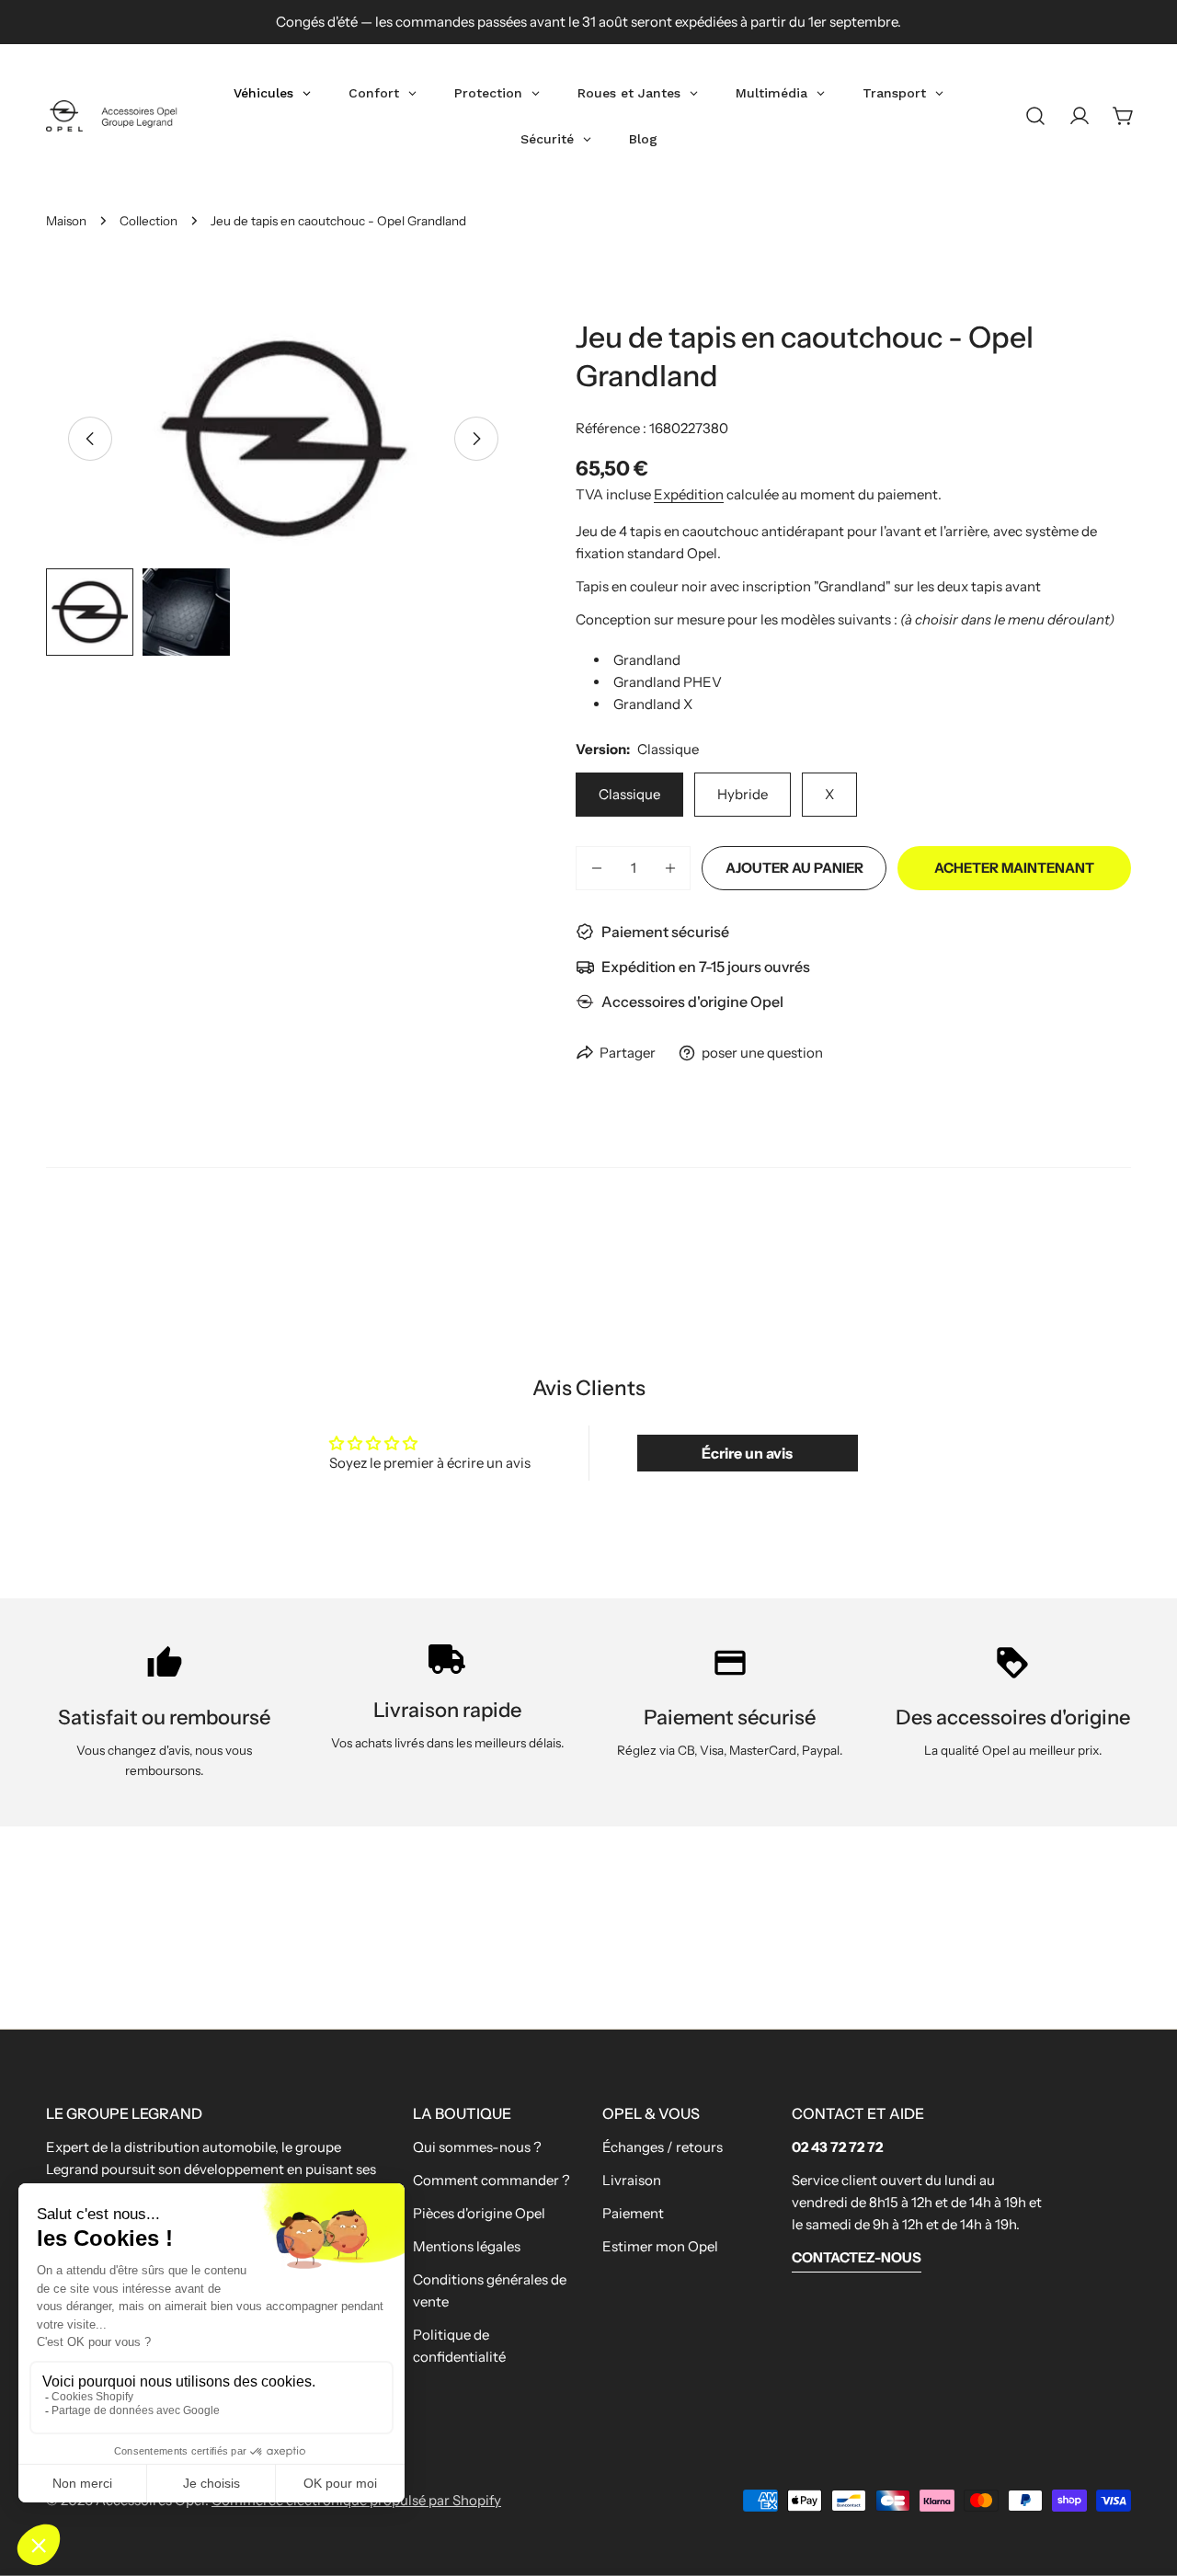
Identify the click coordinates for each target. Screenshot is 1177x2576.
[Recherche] (1035, 116)
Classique (629, 794)
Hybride (743, 794)
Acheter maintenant (1014, 868)
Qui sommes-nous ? (477, 2147)
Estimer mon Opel (660, 2246)
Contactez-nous (857, 2257)
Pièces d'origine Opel (479, 2213)
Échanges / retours (663, 2147)
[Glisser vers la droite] (476, 439)
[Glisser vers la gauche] (90, 439)
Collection (149, 221)
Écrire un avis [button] (747, 1453)
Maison (66, 221)
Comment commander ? (491, 2180)
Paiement (633, 2213)
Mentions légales (467, 2246)
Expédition (689, 494)
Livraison (632, 2180)
